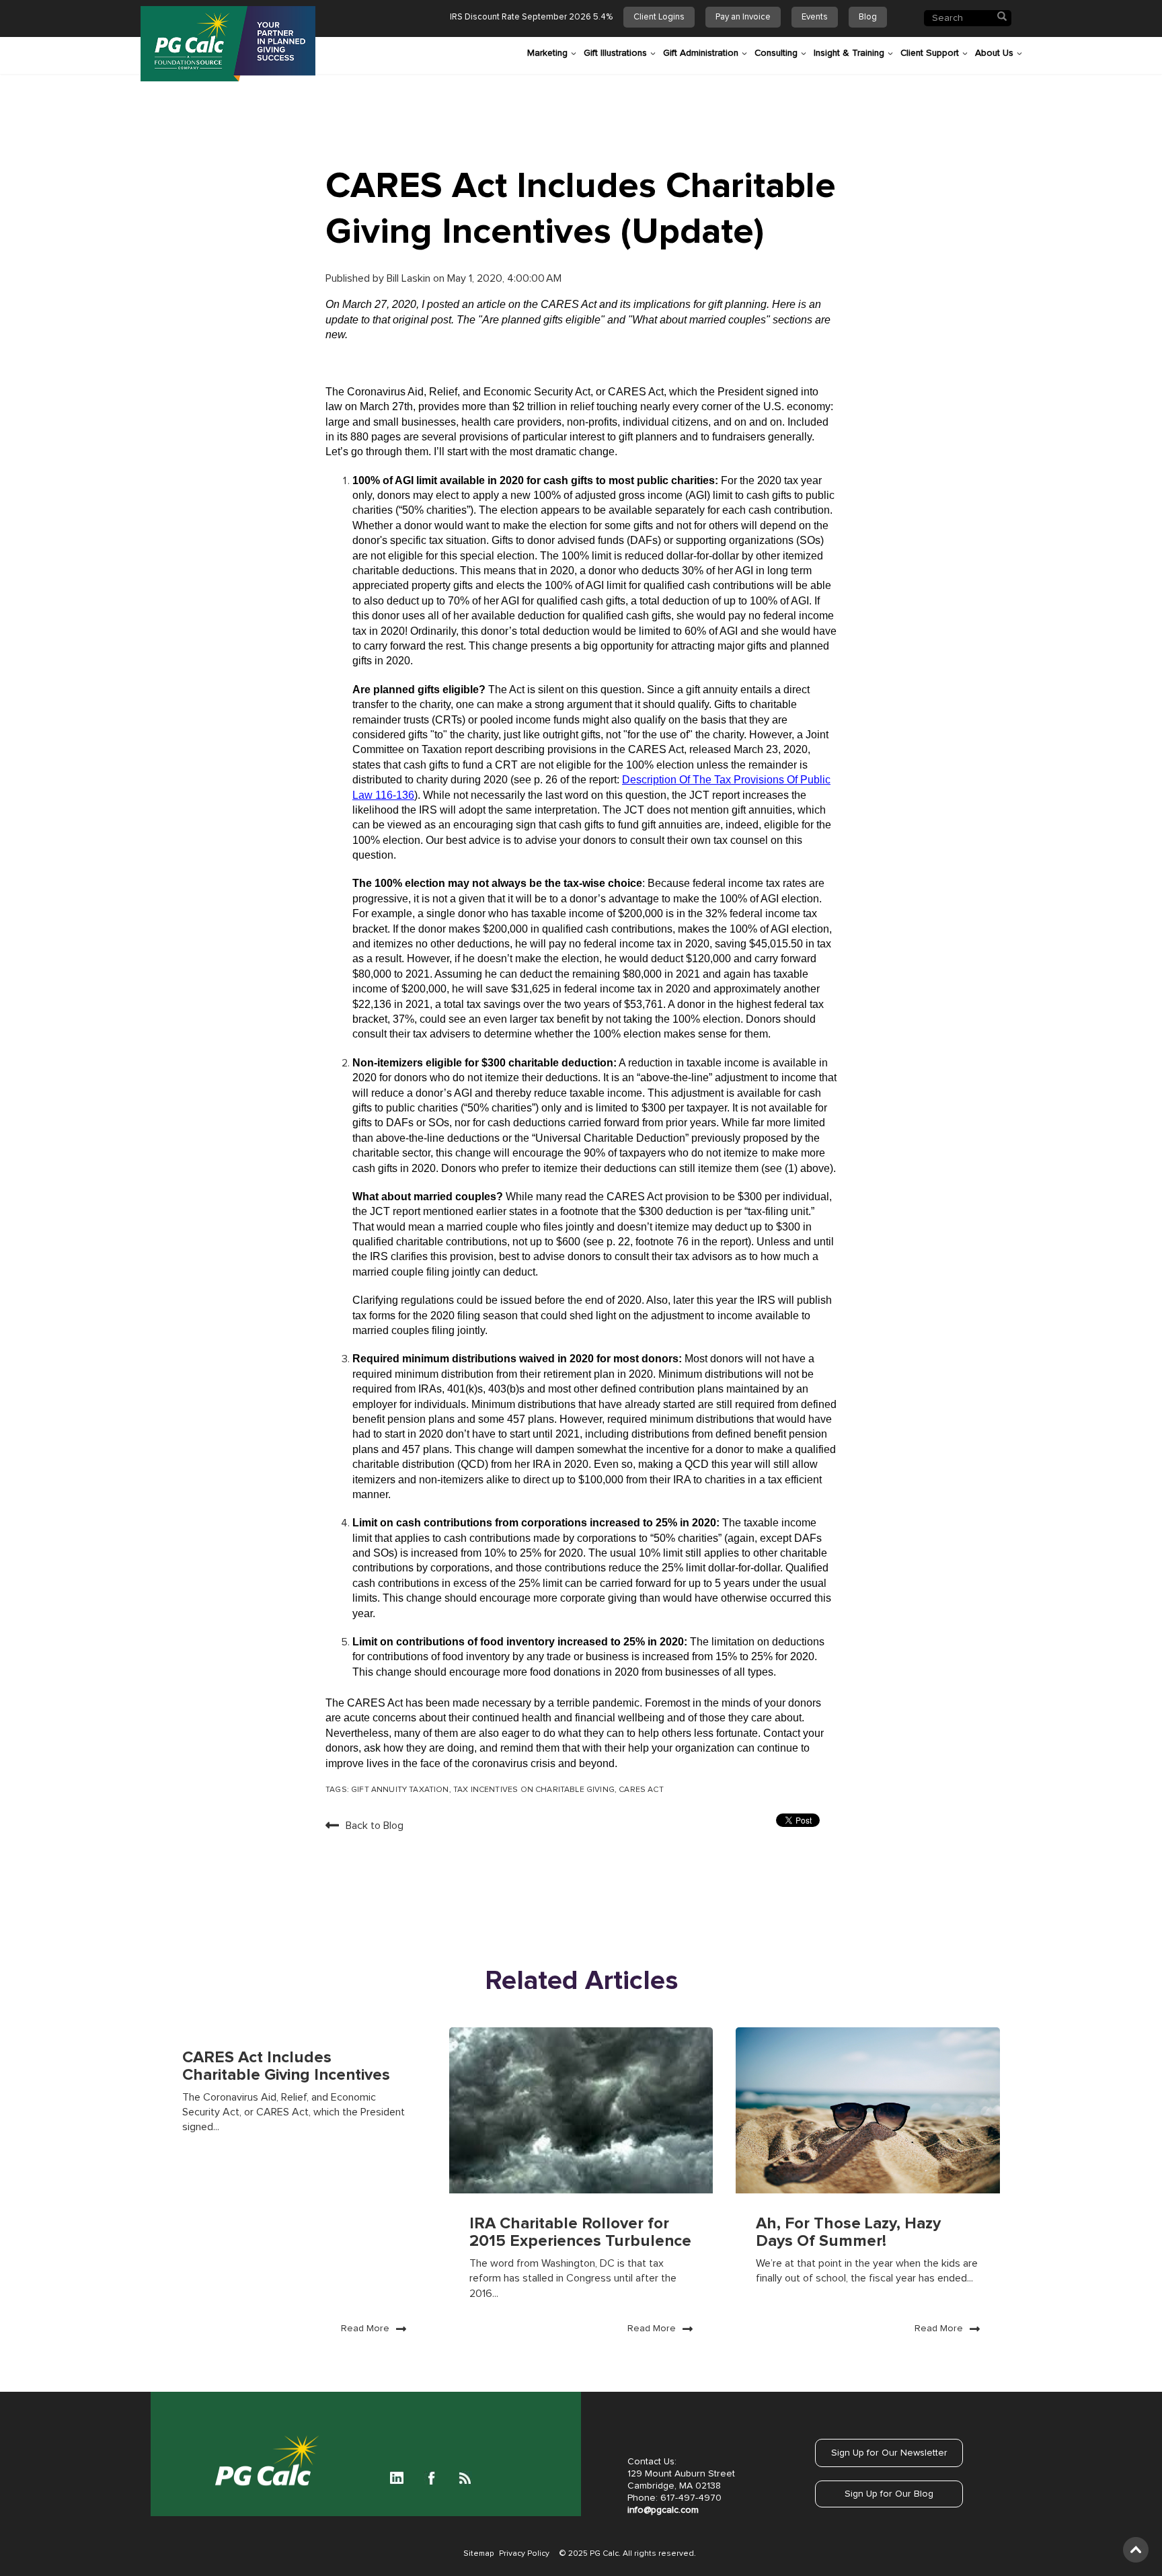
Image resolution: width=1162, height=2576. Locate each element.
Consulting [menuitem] (776, 53)
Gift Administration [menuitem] (701, 53)
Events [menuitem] (815, 17)
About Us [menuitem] (994, 53)
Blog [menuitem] (868, 17)
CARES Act (641, 1790)
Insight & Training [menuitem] (849, 53)
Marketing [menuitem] (547, 53)
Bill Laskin (410, 278)
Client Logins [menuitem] (659, 17)
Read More (365, 2329)
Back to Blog (375, 1826)
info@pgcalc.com (663, 2510)
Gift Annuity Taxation (400, 1790)
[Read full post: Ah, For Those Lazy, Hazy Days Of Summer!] (868, 2110)
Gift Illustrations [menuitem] (615, 53)
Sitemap (478, 2554)
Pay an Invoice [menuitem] (743, 17)
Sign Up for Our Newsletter (889, 2453)
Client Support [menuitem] (930, 53)
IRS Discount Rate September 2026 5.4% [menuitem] (531, 17)
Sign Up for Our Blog (889, 2494)
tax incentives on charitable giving (534, 1790)
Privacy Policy (524, 2554)
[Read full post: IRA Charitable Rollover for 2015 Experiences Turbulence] (581, 2110)
